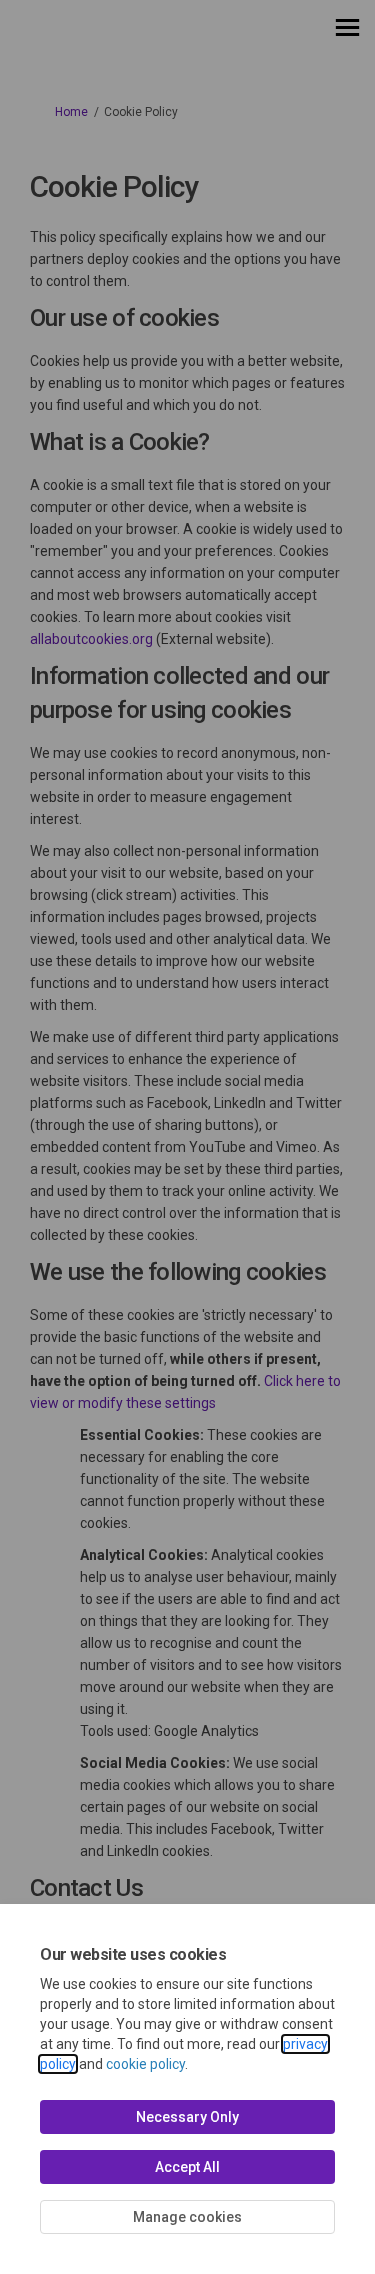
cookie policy (145, 2064)
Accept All (187, 2167)
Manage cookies (187, 2217)
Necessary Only (187, 2117)
